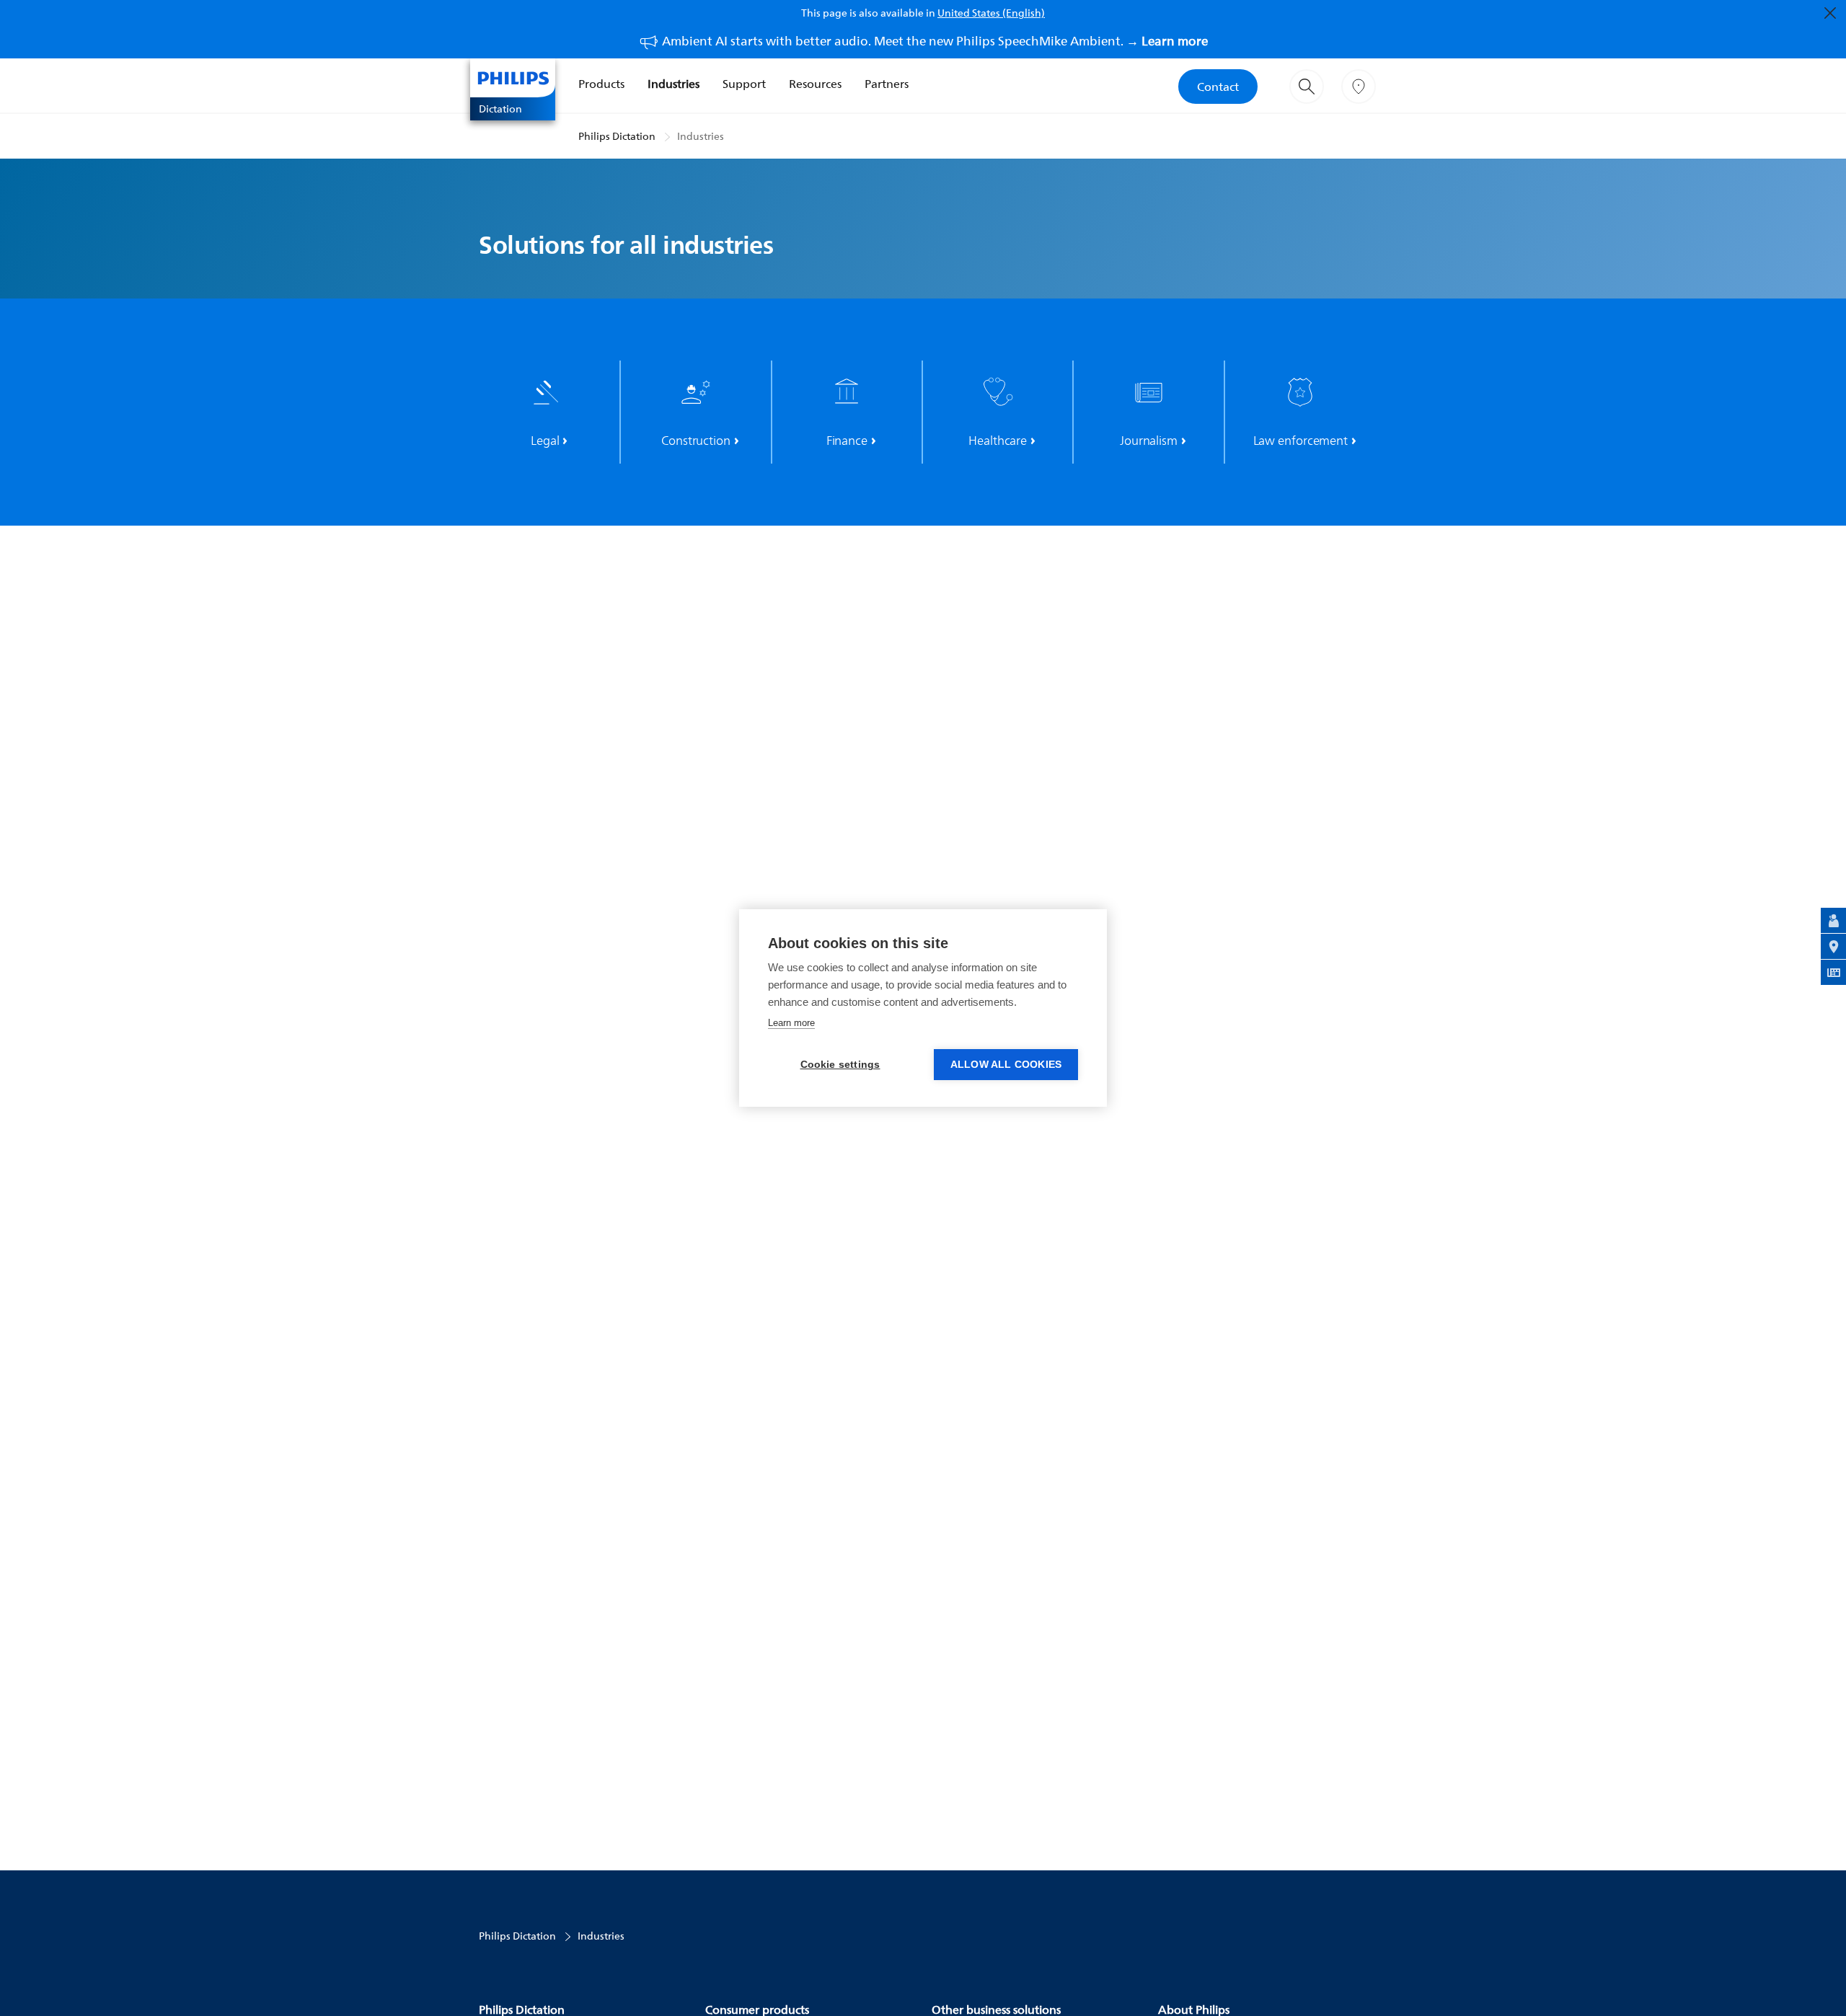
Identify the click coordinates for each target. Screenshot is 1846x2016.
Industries (674, 84)
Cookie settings (840, 1065)
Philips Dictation (617, 136)
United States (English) (991, 13)
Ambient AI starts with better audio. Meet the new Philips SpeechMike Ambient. (935, 41)
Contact (1218, 87)
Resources (815, 84)
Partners (887, 84)
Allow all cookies (1006, 1065)
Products (601, 84)
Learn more (791, 1023)
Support (744, 84)
